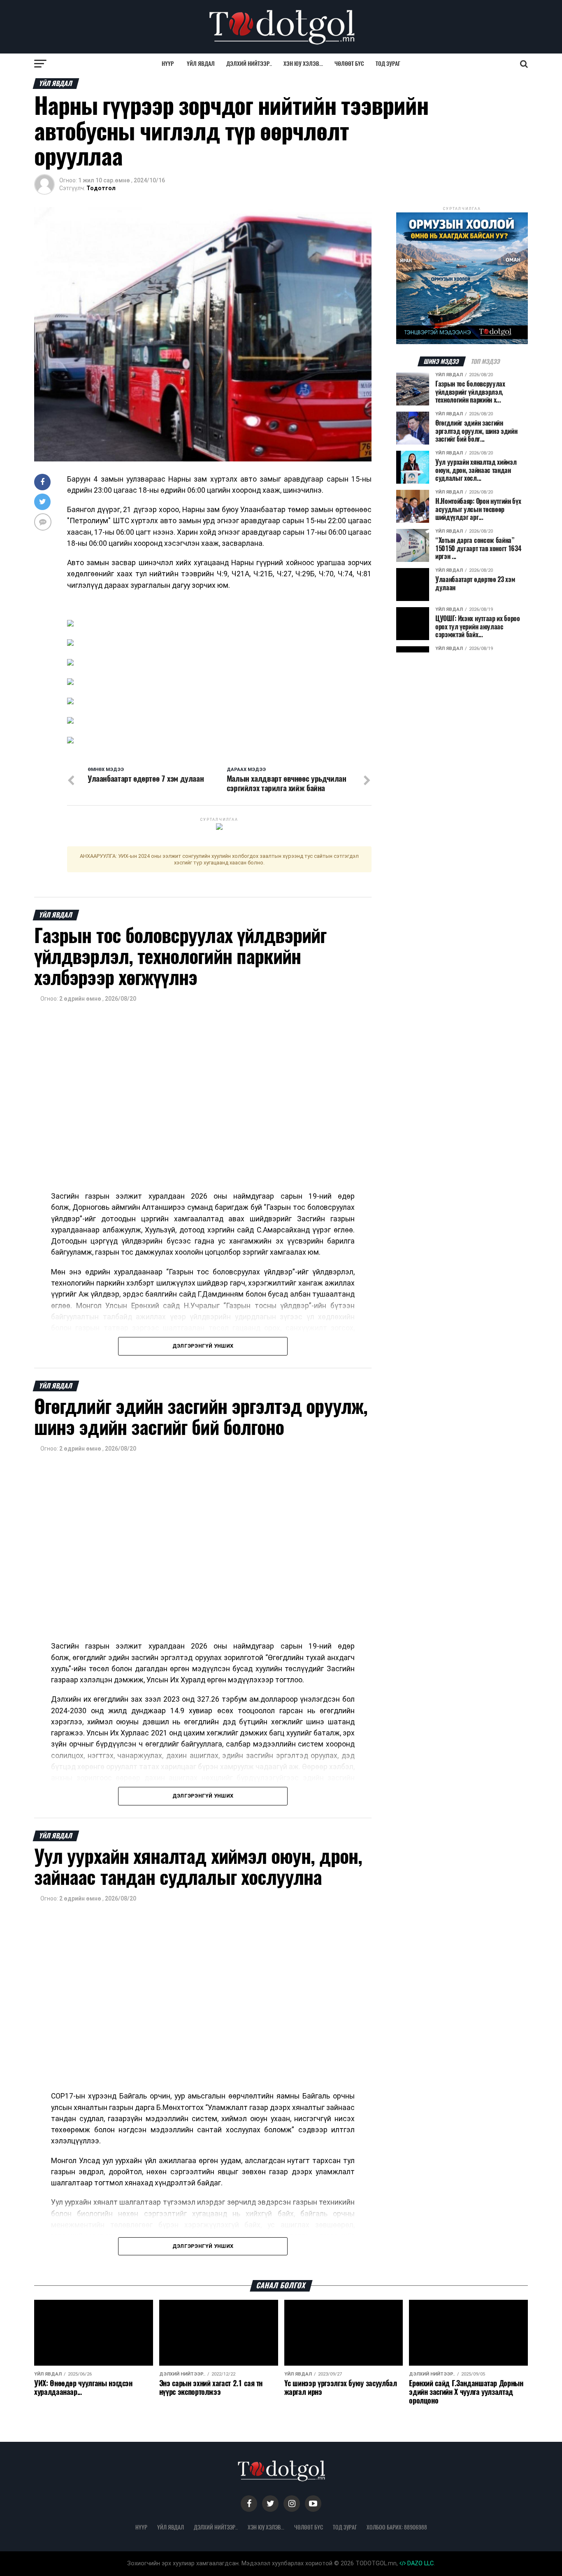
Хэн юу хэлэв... (303, 64)
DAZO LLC (420, 2563)
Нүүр (168, 64)
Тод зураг (388, 64)
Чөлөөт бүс (349, 64)
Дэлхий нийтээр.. (249, 64)
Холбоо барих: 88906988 (397, 2527)
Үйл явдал (201, 64)
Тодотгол (101, 188)
